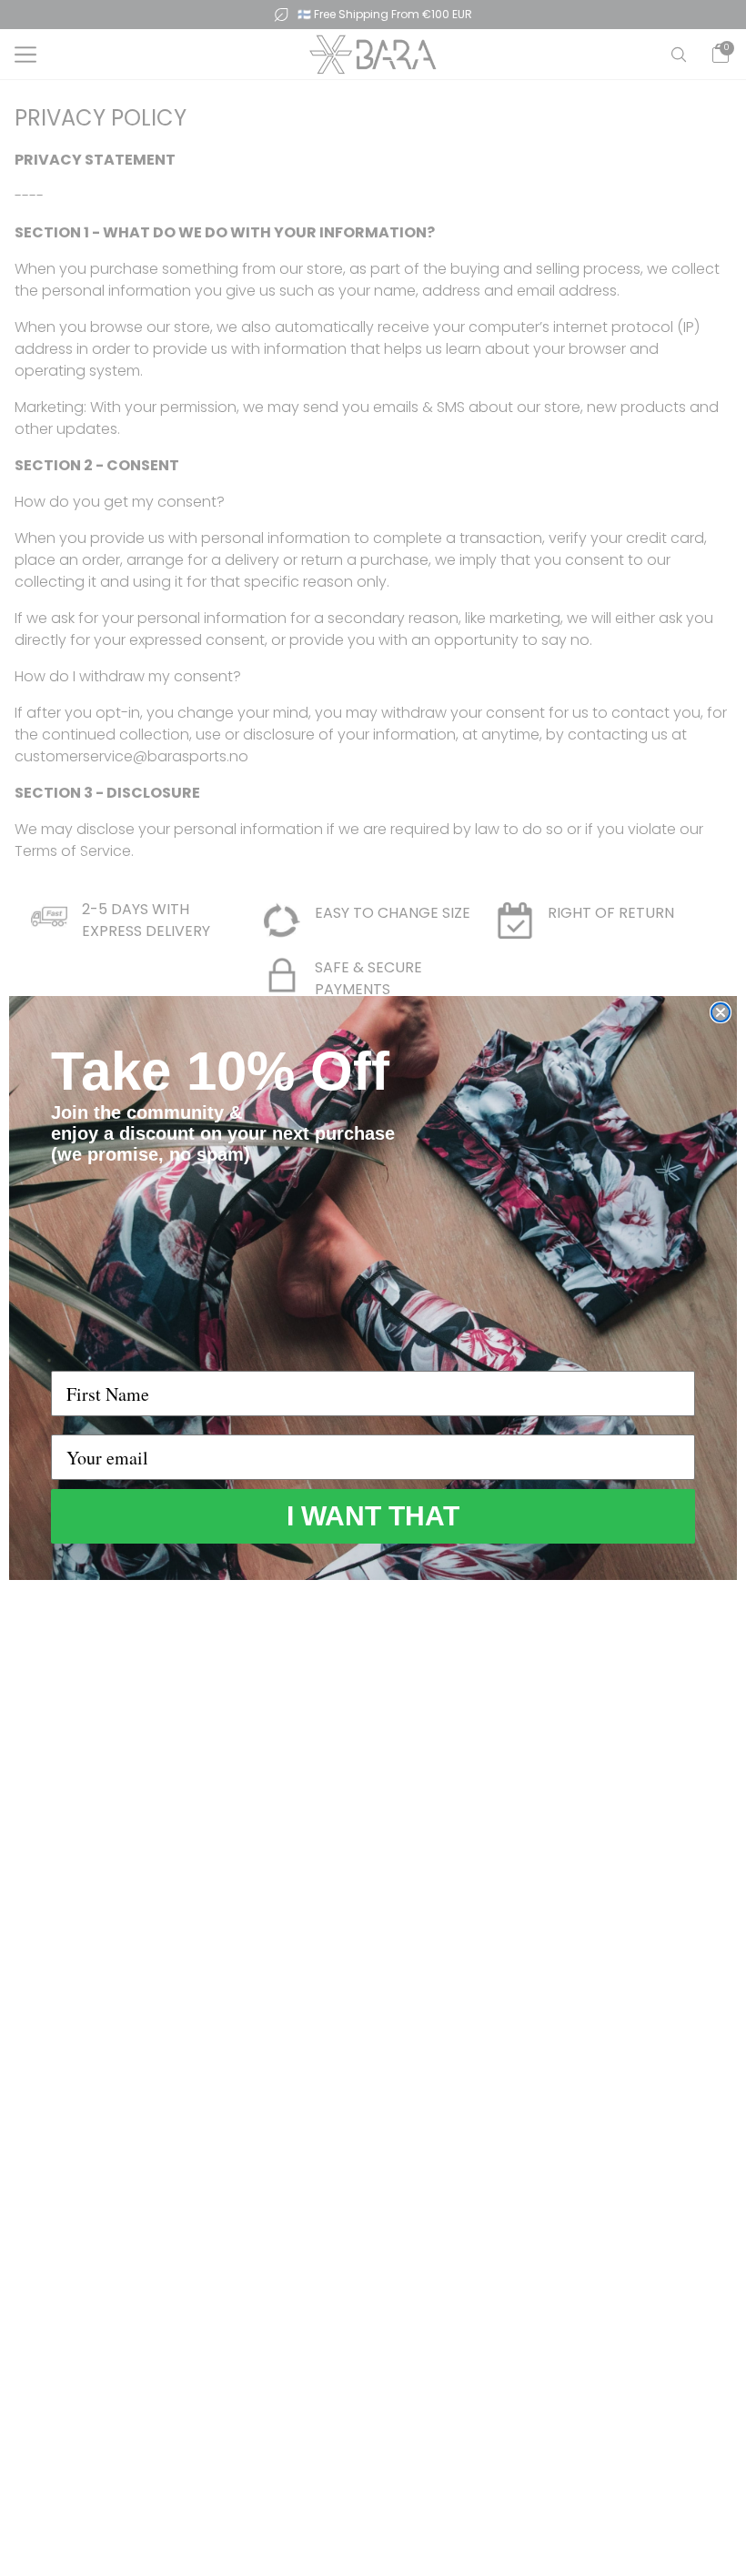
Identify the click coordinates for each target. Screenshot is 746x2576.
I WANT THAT (373, 1516)
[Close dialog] (721, 1012)
